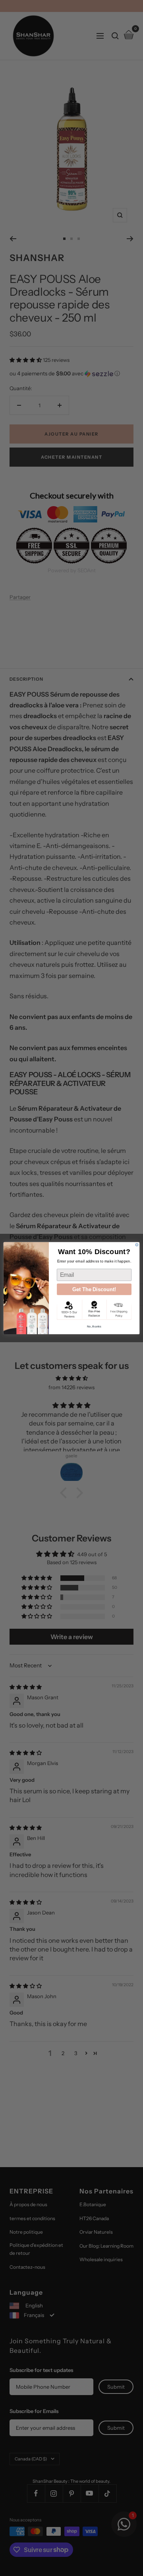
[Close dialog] (137, 1245)
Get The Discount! (94, 1289)
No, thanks (94, 1326)
